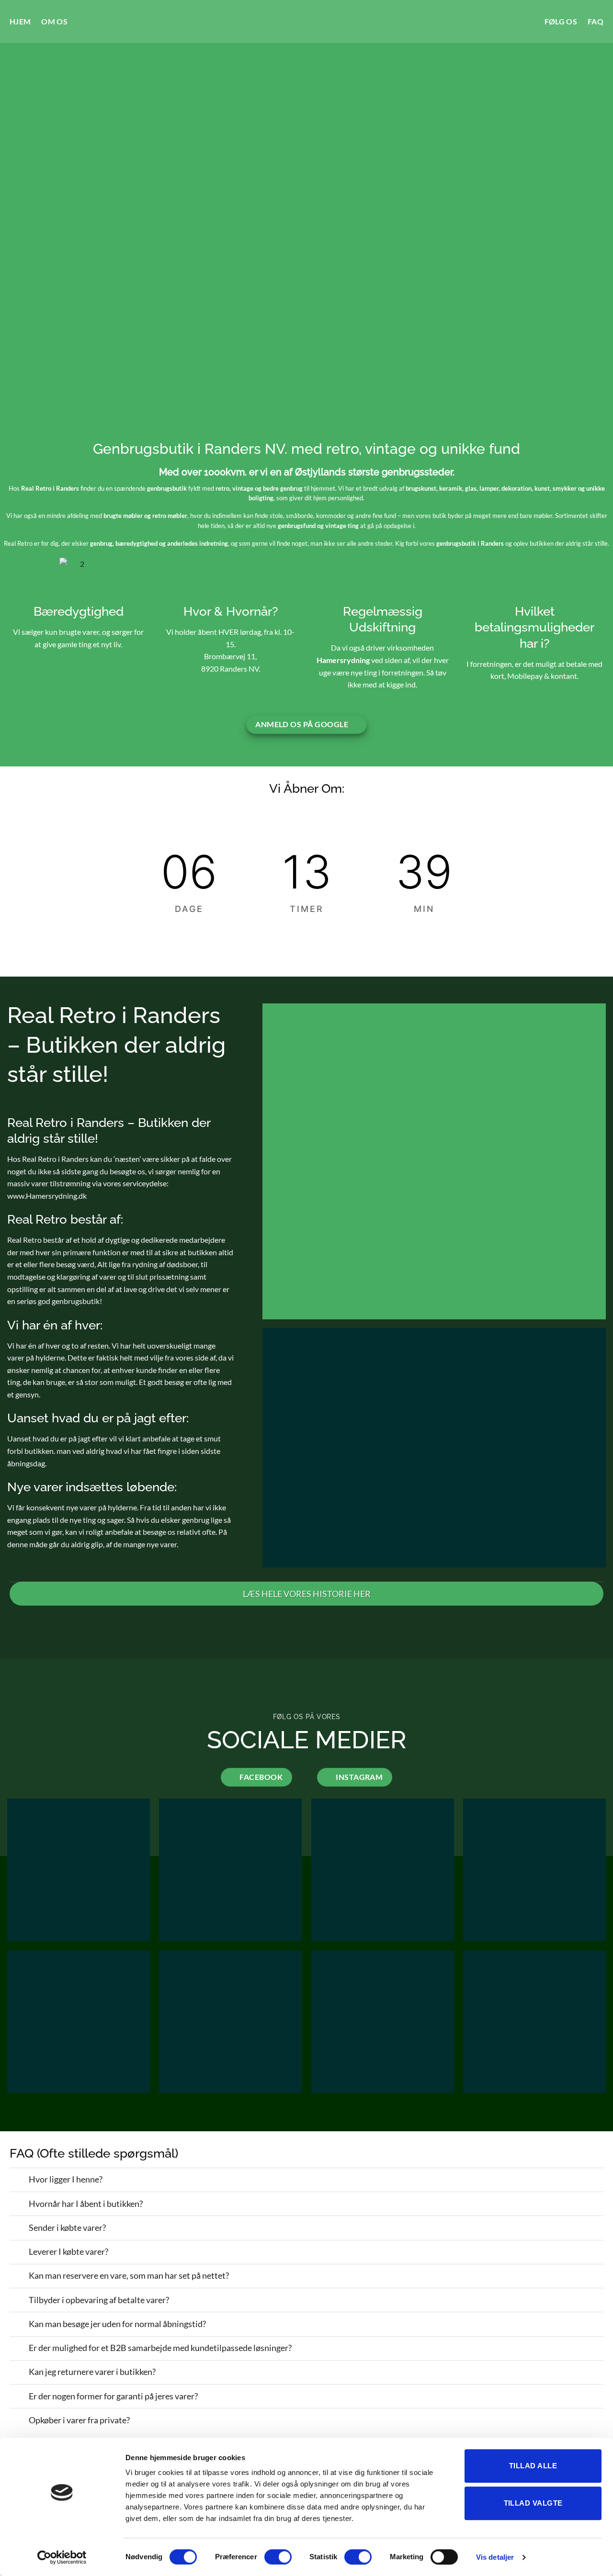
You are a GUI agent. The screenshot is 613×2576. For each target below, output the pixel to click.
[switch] (278, 2557)
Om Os (54, 21)
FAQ (596, 21)
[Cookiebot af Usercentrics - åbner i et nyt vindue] (62, 2557)
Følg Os (561, 21)
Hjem (20, 21)
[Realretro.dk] (307, 22)
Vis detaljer (495, 2557)
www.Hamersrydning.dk (47, 1196)
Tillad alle (533, 2466)
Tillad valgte (533, 2503)
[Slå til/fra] (19, 2181)
